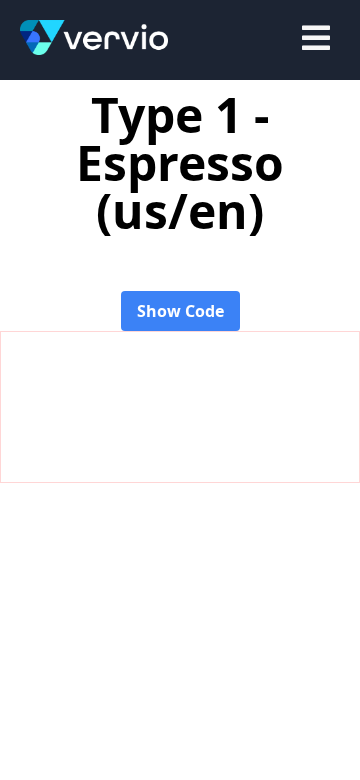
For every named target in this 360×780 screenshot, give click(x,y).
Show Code (180, 311)
